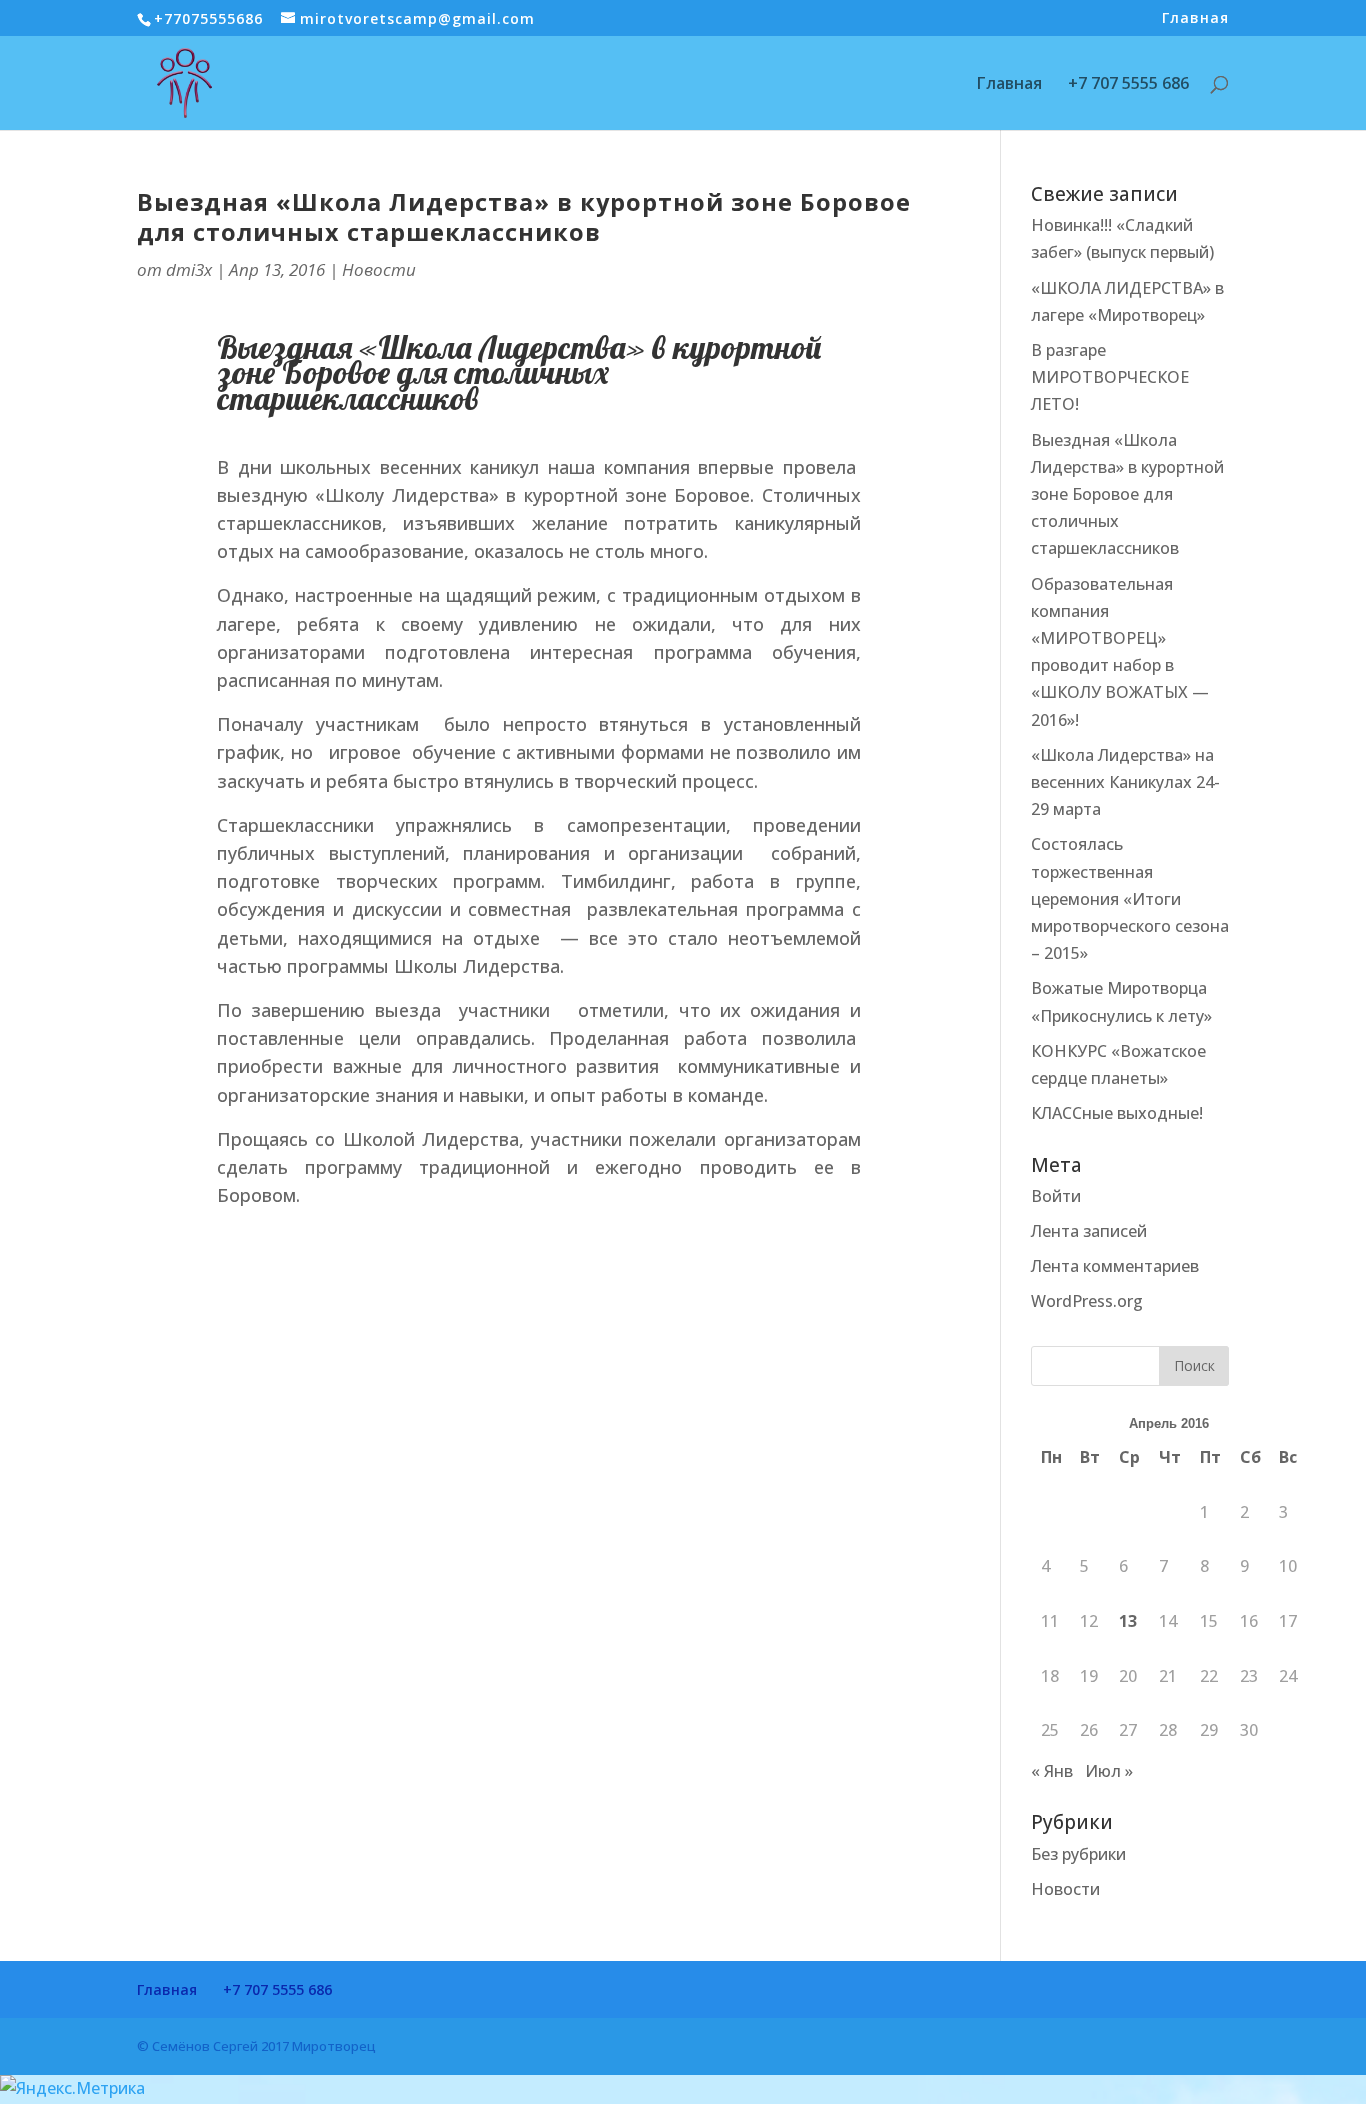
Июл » (1109, 1771)
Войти (1056, 1196)
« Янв (1052, 1771)
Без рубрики (1078, 1854)
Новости (379, 269)
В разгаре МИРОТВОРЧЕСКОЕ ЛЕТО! (1110, 377)
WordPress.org (1087, 1301)
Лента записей (1089, 1231)
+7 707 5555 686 (1128, 85)
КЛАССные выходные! (1117, 1113)
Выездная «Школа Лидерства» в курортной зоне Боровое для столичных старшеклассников (524, 217)
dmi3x (189, 269)
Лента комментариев (1115, 1266)
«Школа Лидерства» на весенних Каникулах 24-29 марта (1125, 782)
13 (1128, 1621)
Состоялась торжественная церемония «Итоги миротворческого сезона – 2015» (1130, 898)
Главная (1195, 19)
